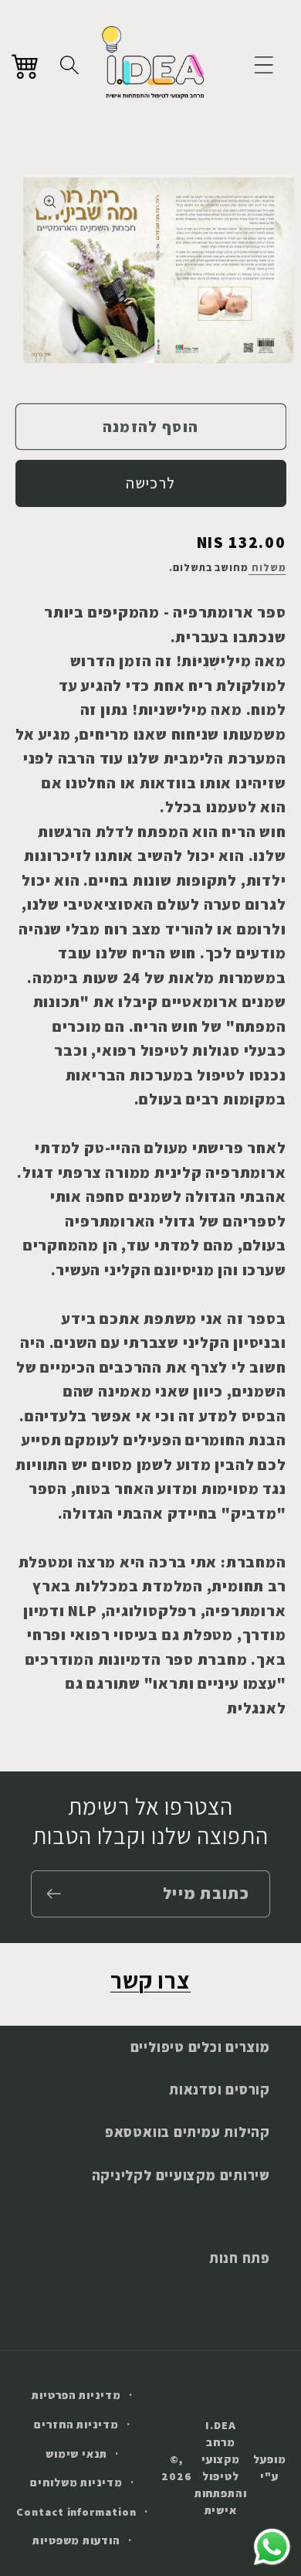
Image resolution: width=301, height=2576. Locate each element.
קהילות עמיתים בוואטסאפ (188, 2132)
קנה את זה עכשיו (151, 483)
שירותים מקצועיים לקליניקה (181, 2175)
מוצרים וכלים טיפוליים (200, 2047)
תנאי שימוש (76, 2453)
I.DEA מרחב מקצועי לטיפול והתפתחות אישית (221, 2467)
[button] (264, 65)
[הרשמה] (54, 1894)
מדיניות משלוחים (76, 2482)
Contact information (76, 2511)
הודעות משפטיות (76, 2540)
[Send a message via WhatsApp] (272, 2547)
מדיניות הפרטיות (76, 2395)
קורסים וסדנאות (220, 2089)
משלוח (267, 568)
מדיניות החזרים (76, 2424)
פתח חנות (240, 2258)
